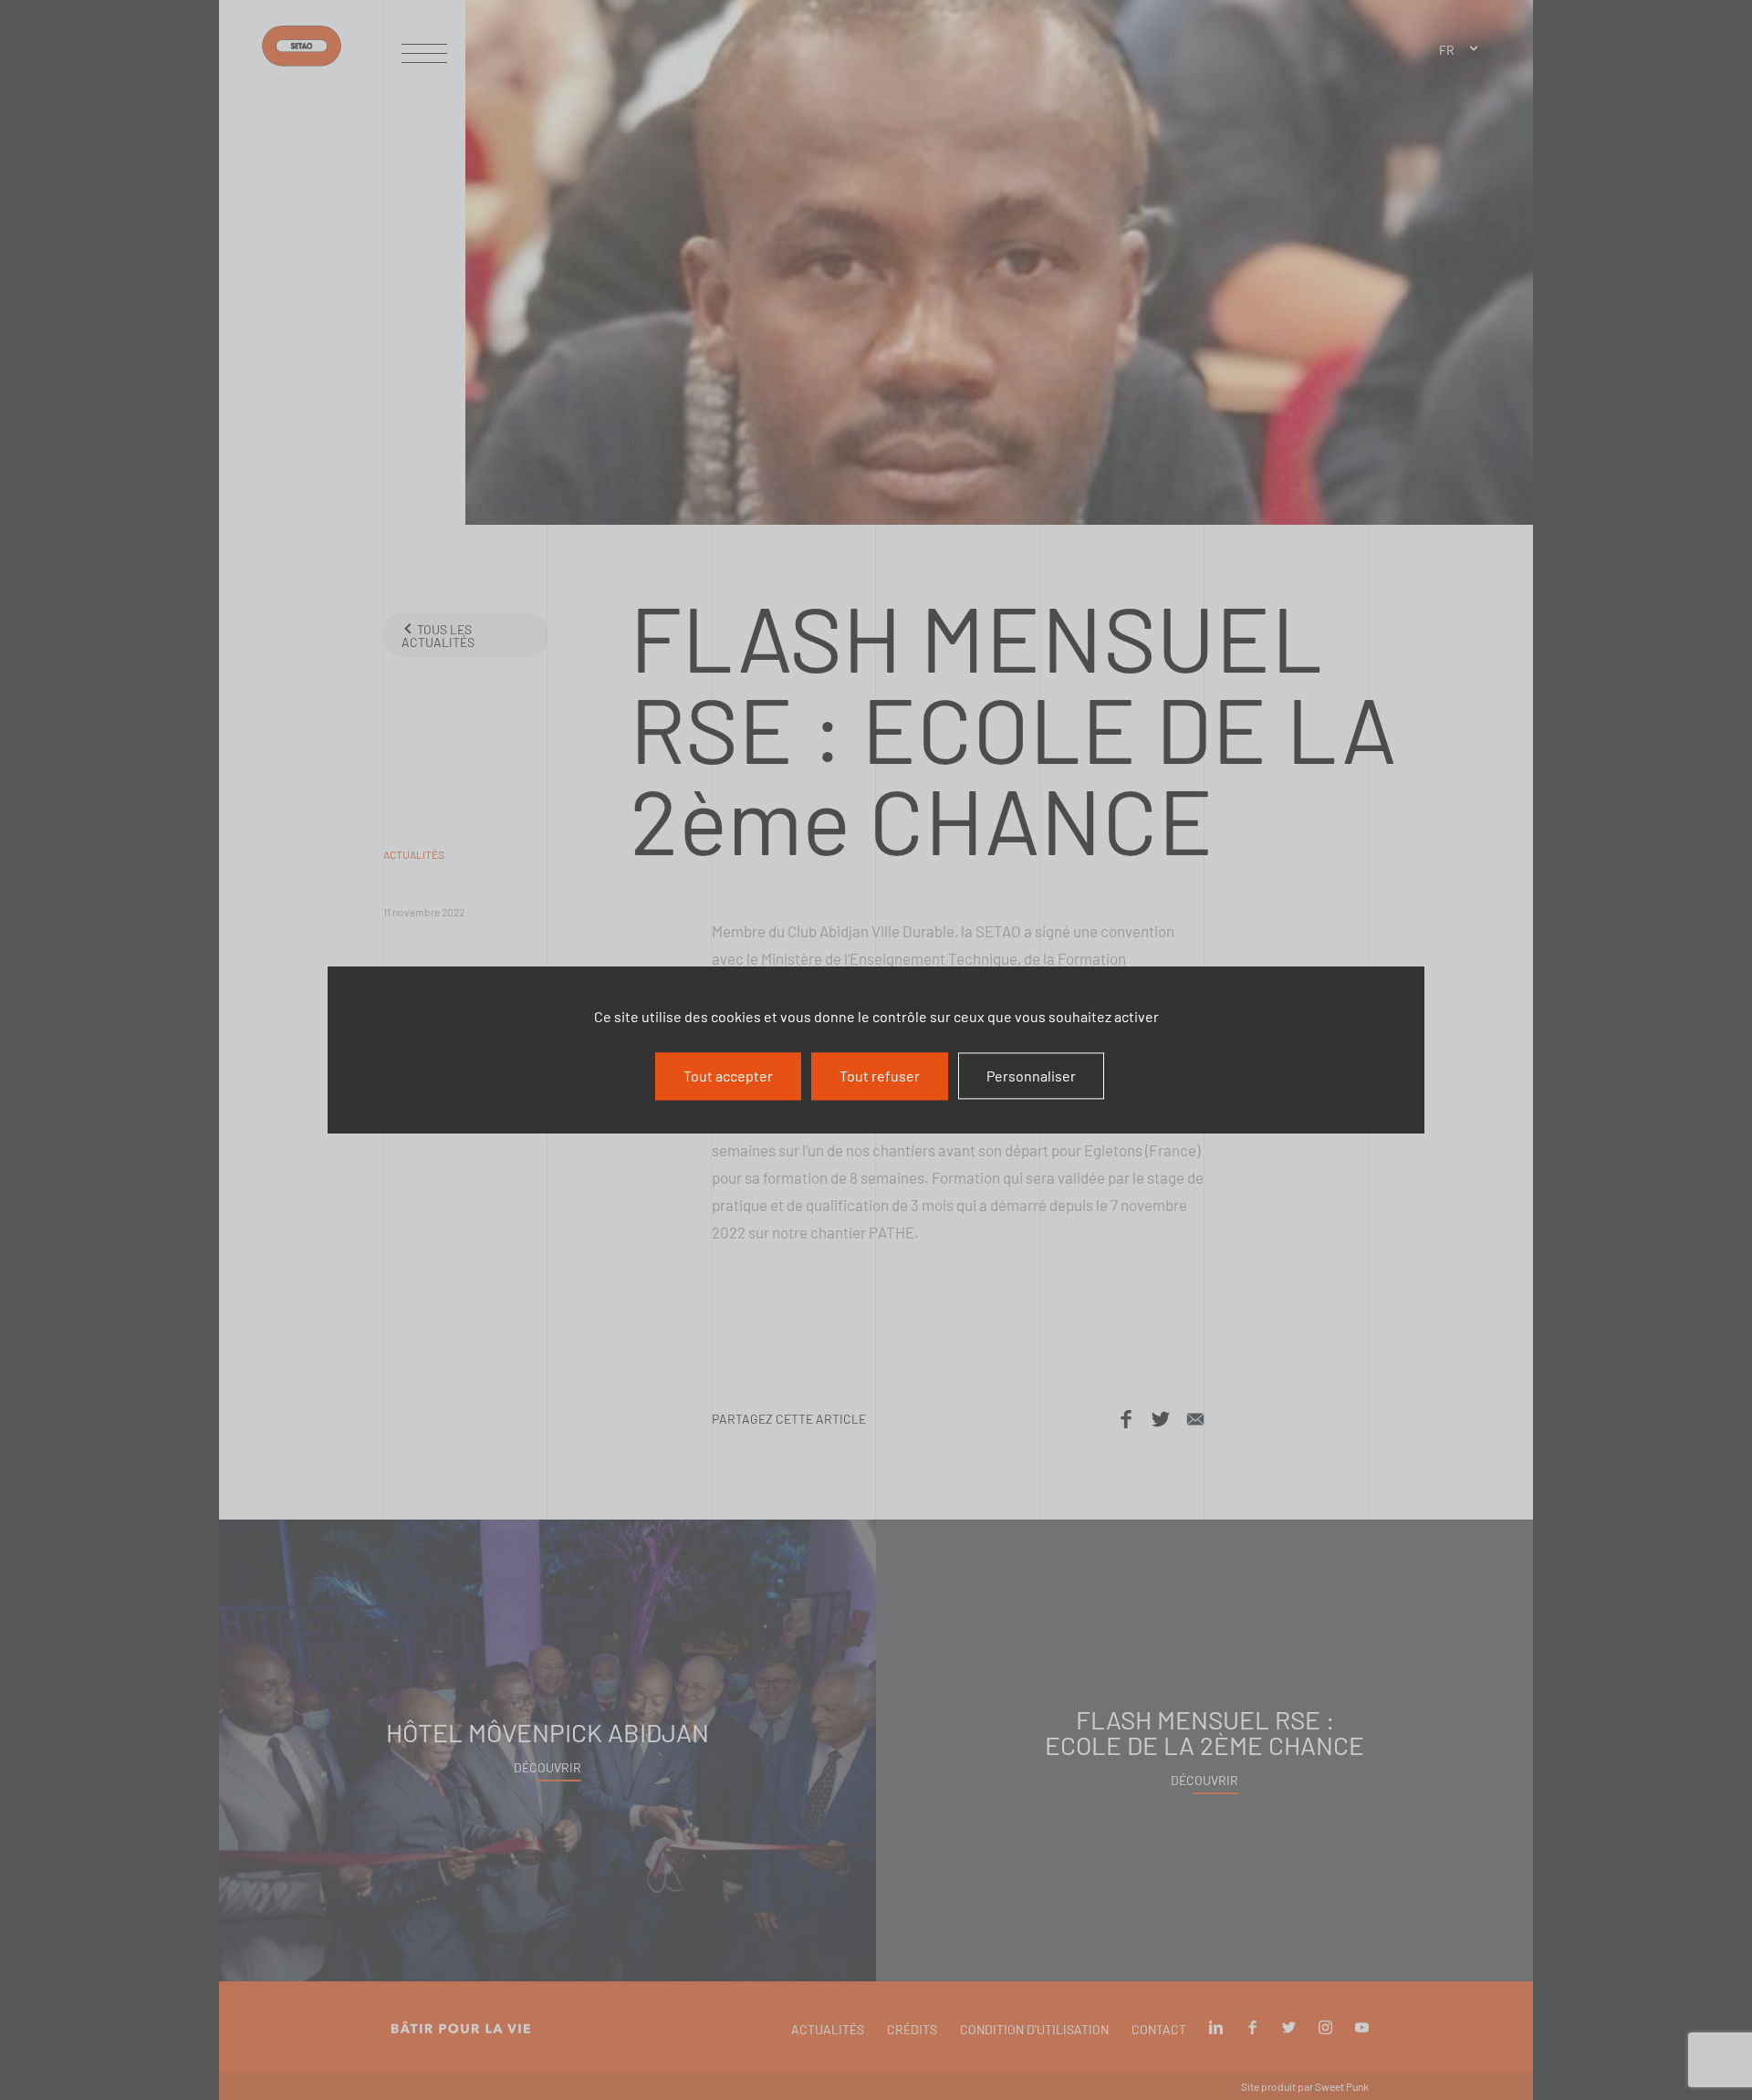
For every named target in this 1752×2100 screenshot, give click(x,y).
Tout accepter (728, 1076)
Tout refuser (880, 1076)
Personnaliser (1031, 1076)
